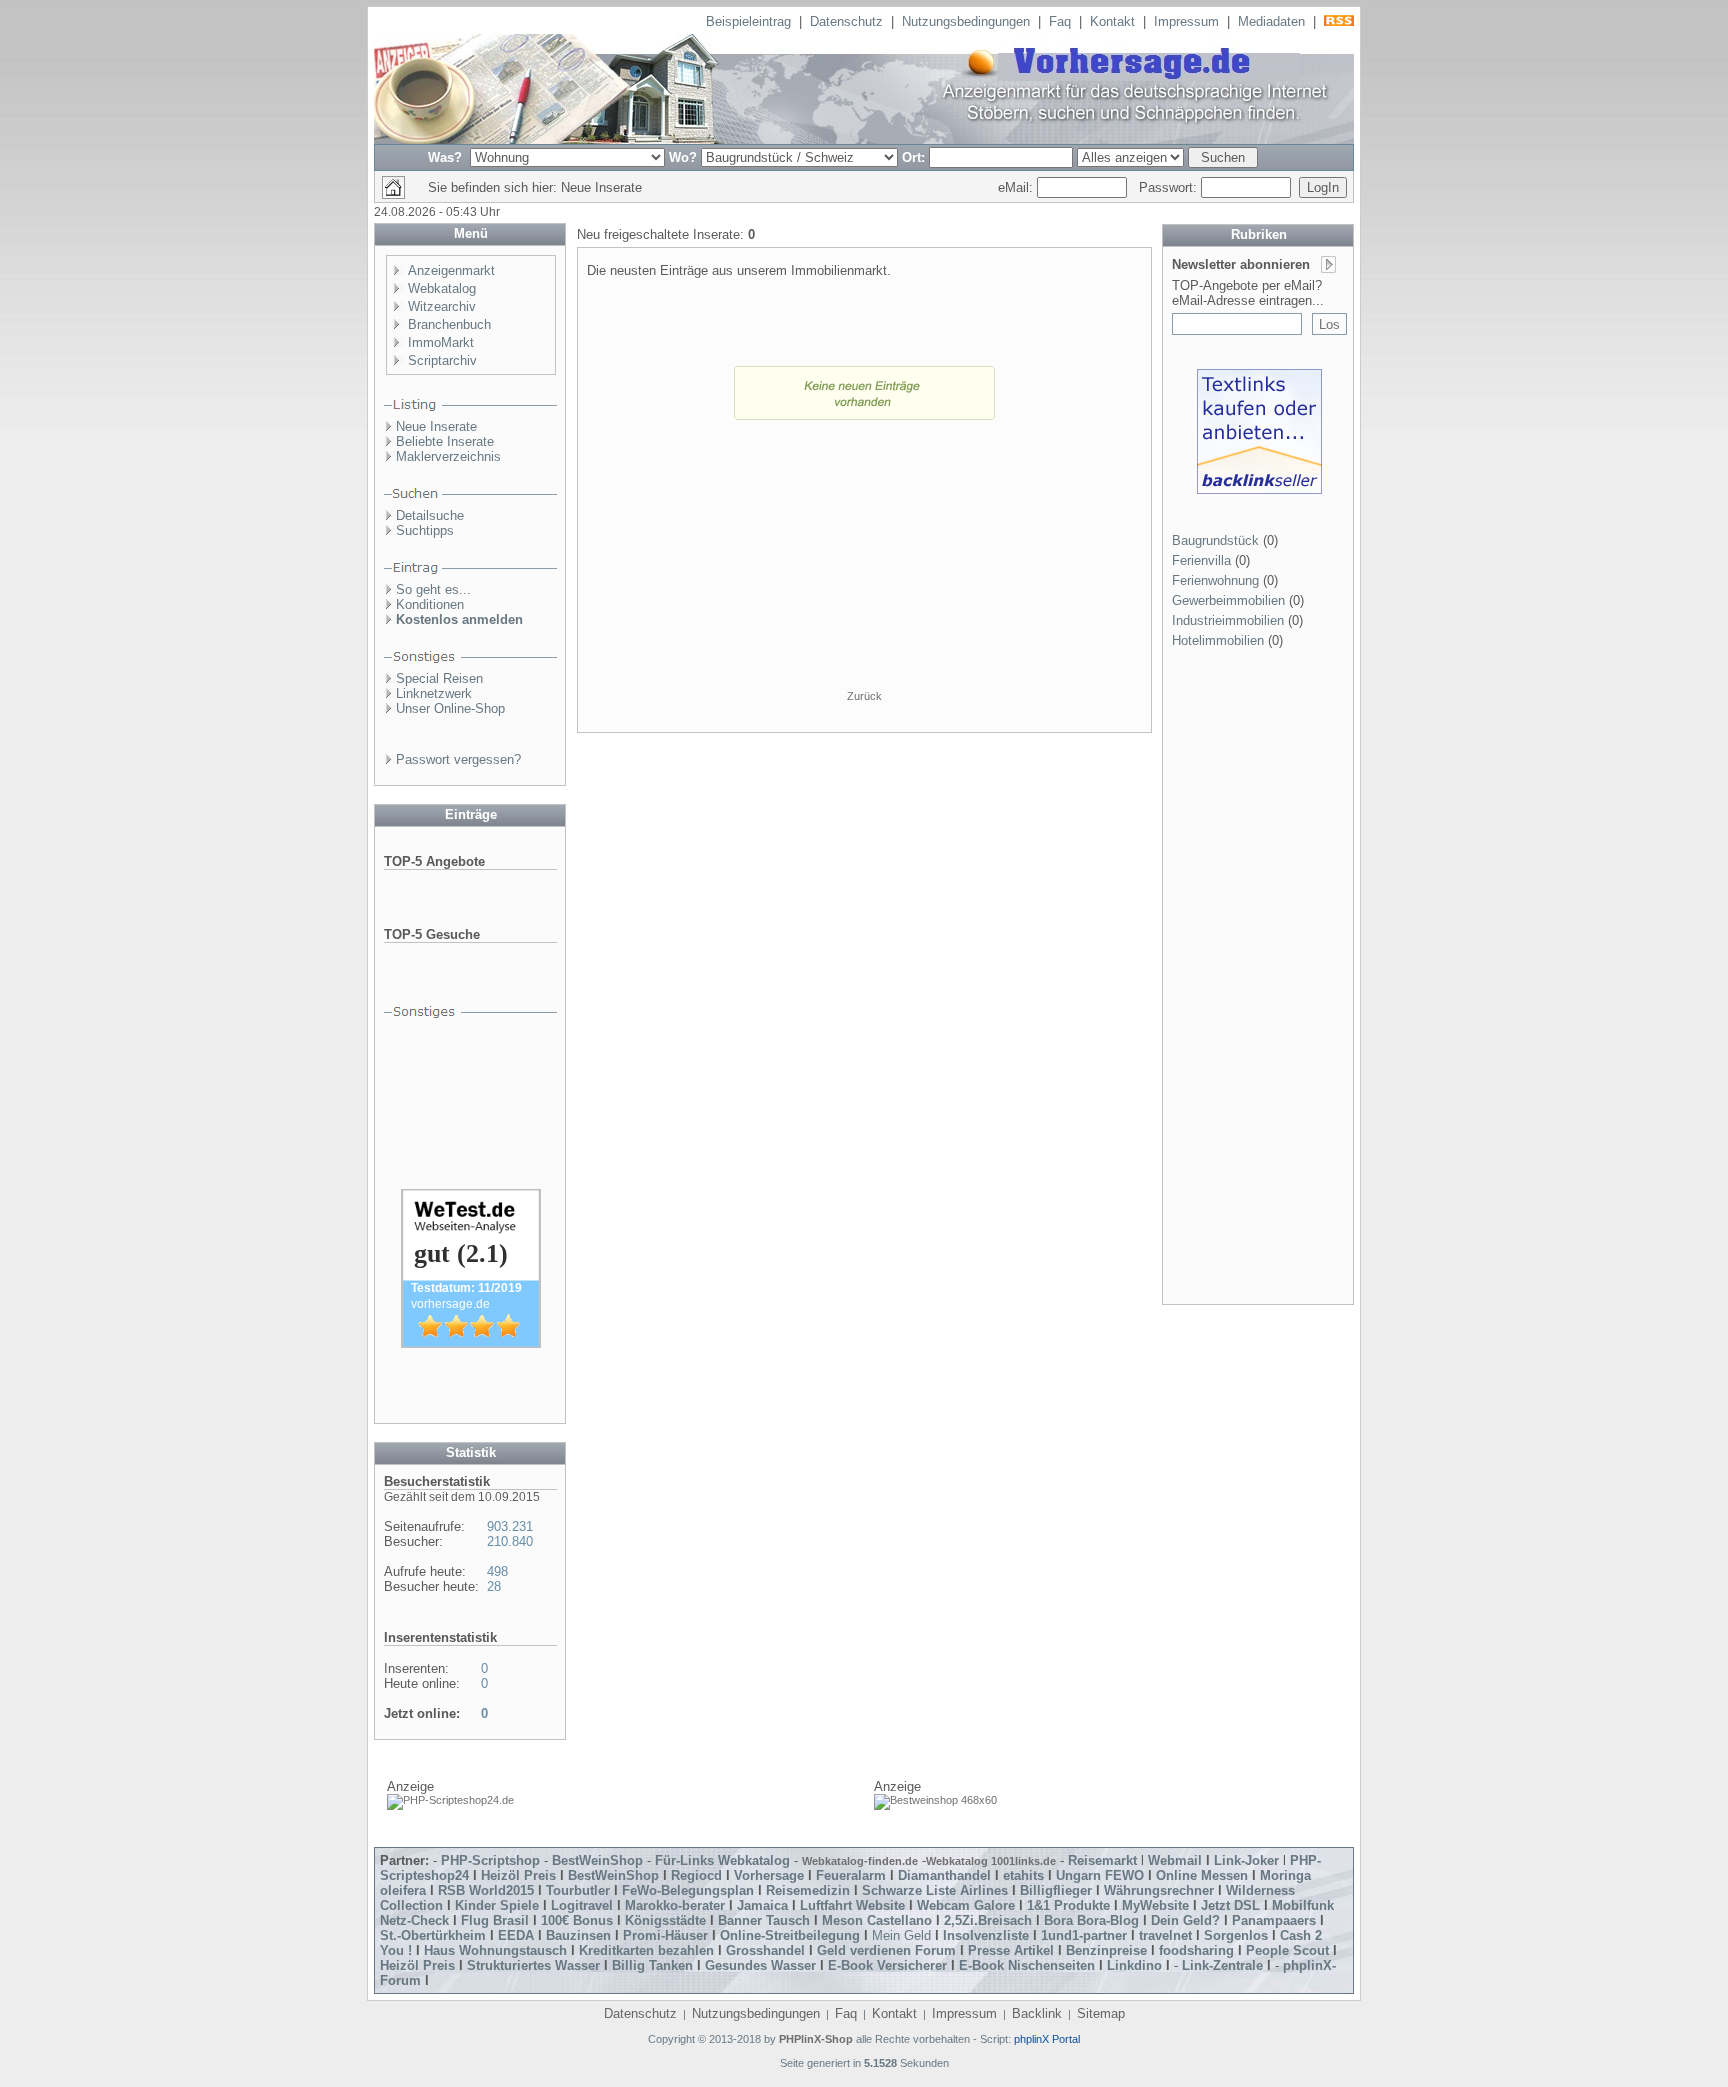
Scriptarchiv (442, 360)
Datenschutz (846, 21)
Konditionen (430, 604)
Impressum (1186, 21)
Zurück (864, 696)
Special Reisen (439, 678)
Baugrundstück (1215, 540)
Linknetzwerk (434, 693)
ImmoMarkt (441, 342)
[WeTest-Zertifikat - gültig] (471, 1344)
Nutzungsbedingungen (966, 21)
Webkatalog (442, 288)
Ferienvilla (1201, 560)
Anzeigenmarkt (451, 270)
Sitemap (1101, 2013)
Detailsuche (430, 515)
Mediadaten (1271, 21)
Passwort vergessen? (458, 759)
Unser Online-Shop (450, 708)
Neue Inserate (436, 426)
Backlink (1037, 2013)
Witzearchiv (442, 306)
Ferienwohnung (1215, 580)
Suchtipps (425, 530)
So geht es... (433, 589)
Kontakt (1112, 21)
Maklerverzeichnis (448, 456)
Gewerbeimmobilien (1228, 600)
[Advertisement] (864, 562)
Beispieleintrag (748, 21)
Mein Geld (901, 1935)
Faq (1060, 21)
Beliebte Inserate (445, 441)
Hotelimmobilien (1218, 640)
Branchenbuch (449, 324)
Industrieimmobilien (1228, 620)
